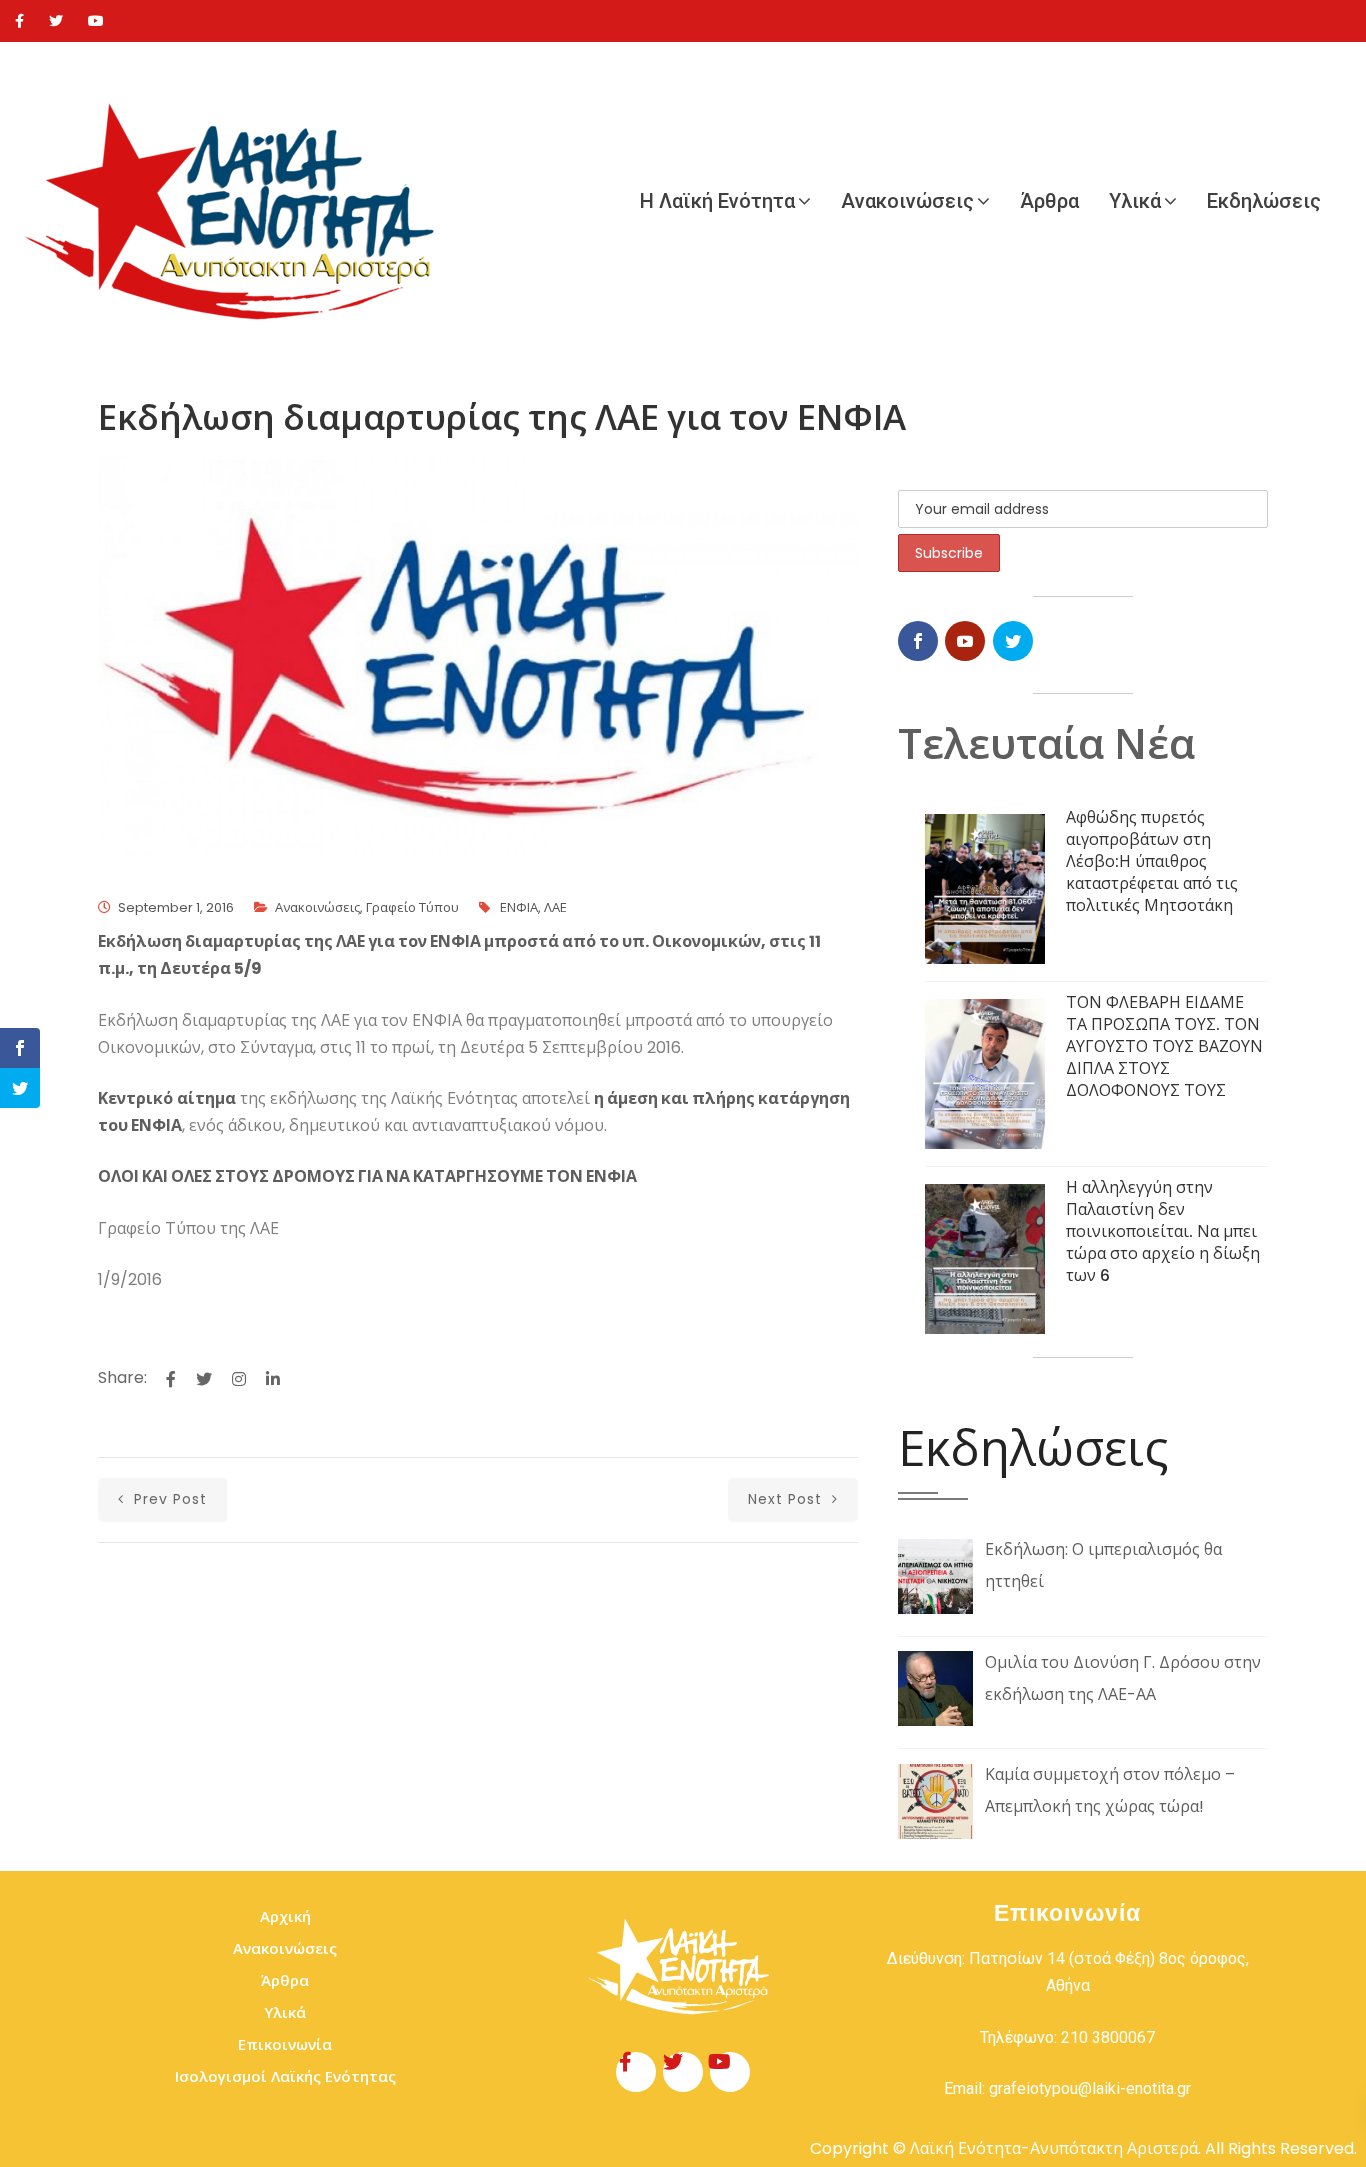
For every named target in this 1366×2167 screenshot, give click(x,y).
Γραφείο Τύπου (412, 907)
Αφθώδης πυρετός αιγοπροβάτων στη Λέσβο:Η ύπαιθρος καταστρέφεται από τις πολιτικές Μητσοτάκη (1152, 861)
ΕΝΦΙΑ (519, 907)
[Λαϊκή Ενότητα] (240, 201)
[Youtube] (96, 21)
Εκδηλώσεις (1264, 201)
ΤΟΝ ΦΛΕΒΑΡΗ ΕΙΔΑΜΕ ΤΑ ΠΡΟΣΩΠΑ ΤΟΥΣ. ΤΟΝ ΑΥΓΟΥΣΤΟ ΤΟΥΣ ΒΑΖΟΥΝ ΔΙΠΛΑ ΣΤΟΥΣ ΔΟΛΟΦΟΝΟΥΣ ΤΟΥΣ (1164, 1046)
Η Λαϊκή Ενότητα (717, 201)
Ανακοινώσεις (907, 201)
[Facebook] (19, 21)
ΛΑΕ (555, 907)
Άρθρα (1049, 201)
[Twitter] (56, 21)
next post (787, 1499)
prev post (168, 1499)
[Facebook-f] (636, 2072)
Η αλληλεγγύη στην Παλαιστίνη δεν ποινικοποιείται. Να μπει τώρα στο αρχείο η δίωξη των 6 (1163, 1231)
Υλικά (1135, 201)
